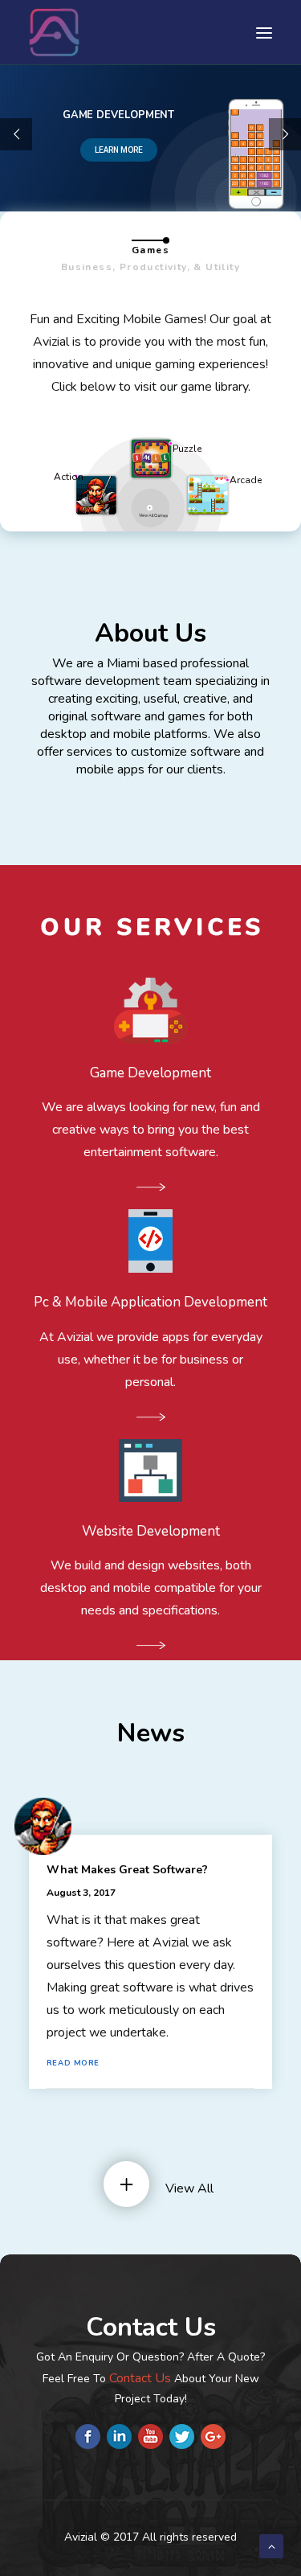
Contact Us (140, 2378)
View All (189, 2188)
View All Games (153, 517)
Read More (74, 2063)
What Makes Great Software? (127, 1870)
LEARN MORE (119, 150)
